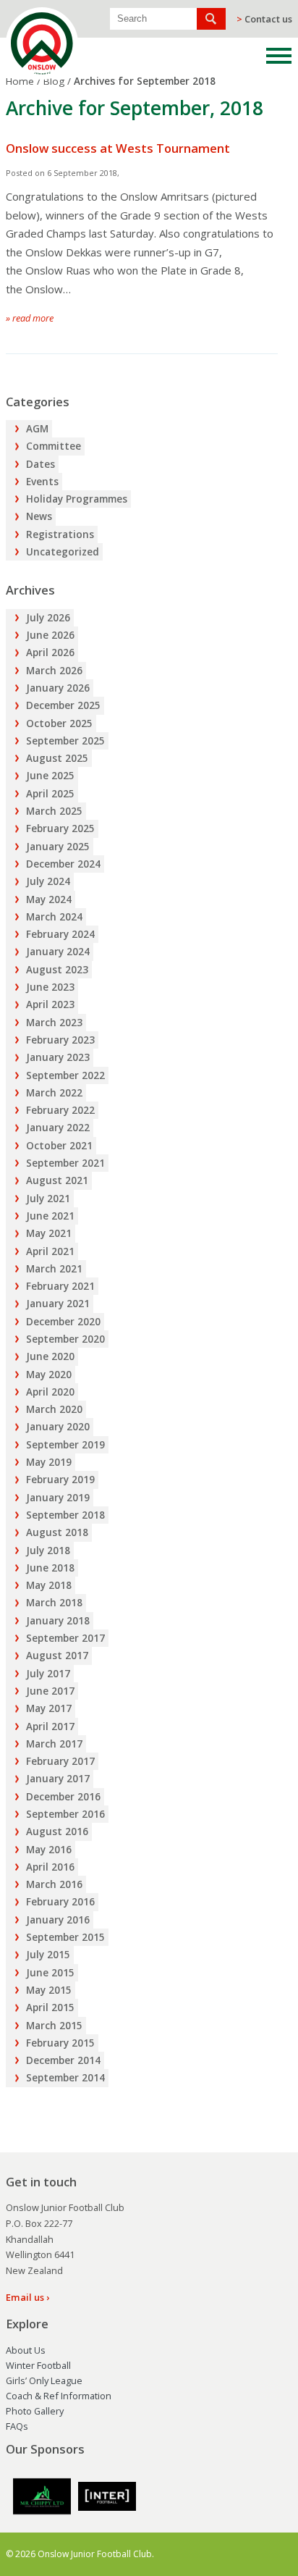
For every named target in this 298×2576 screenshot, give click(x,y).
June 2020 (50, 1356)
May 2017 (49, 1708)
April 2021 (50, 1251)
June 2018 (50, 1568)
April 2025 (50, 794)
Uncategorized (63, 552)
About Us (26, 2350)
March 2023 (54, 1023)
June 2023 (50, 987)
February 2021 (60, 1286)
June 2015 (50, 1973)
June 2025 (50, 776)
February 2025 (60, 828)
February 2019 (60, 1480)
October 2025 (59, 723)
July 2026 (48, 618)
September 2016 (65, 1814)
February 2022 (60, 1110)
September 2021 (65, 1163)
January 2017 (58, 1779)
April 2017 (50, 1727)
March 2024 (54, 917)
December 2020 (63, 1322)
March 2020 (54, 1409)
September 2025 (65, 741)
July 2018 (48, 1551)
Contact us (264, 19)
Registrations (60, 534)
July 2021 (48, 1199)
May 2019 (49, 1462)
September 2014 (65, 2078)
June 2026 (50, 635)
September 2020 (65, 1339)
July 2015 (48, 1955)
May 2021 (49, 1233)
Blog (54, 81)
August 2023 (57, 970)
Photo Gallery (35, 2411)
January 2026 (58, 688)
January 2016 (58, 1920)
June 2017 (50, 1691)
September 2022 (65, 1075)
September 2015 (65, 1937)
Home (20, 81)
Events (42, 482)
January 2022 (58, 1128)
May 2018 (49, 1585)
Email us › (27, 2297)
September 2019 (65, 1445)
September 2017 (65, 1638)
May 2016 (49, 1850)
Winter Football (38, 2365)
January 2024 (58, 952)
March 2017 (54, 1744)
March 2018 (54, 1603)
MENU (279, 56)
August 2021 (57, 1180)
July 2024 (48, 881)
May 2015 (49, 1990)
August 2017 (57, 1656)
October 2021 (59, 1146)
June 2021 (50, 1216)
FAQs (17, 2426)
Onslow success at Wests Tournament (118, 148)
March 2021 (54, 1269)
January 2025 (58, 847)
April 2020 (50, 1392)
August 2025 (57, 758)
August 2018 (57, 1532)
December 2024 (63, 864)
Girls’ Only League (44, 2380)
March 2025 (54, 811)
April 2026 (50, 653)
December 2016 (63, 1797)
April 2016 (50, 1867)
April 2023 (50, 1004)
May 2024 (49, 899)
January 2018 (58, 1621)
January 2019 (58, 1498)
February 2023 (60, 1040)
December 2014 (63, 2060)
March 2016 (54, 1884)
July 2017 (48, 1674)
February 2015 (60, 2043)
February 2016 (60, 1902)
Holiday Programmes (77, 499)
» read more (30, 318)
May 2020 (49, 1375)
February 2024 (60, 934)
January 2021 (58, 1304)
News (39, 516)
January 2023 (58, 1057)
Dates (41, 464)
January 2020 (58, 1427)
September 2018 (65, 1515)
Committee (54, 446)
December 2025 (63, 705)
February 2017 (60, 1761)
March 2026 (54, 671)
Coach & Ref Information (59, 2396)
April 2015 (50, 2007)
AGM (37, 429)
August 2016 (57, 1832)
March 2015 (54, 2026)
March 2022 (54, 1093)
